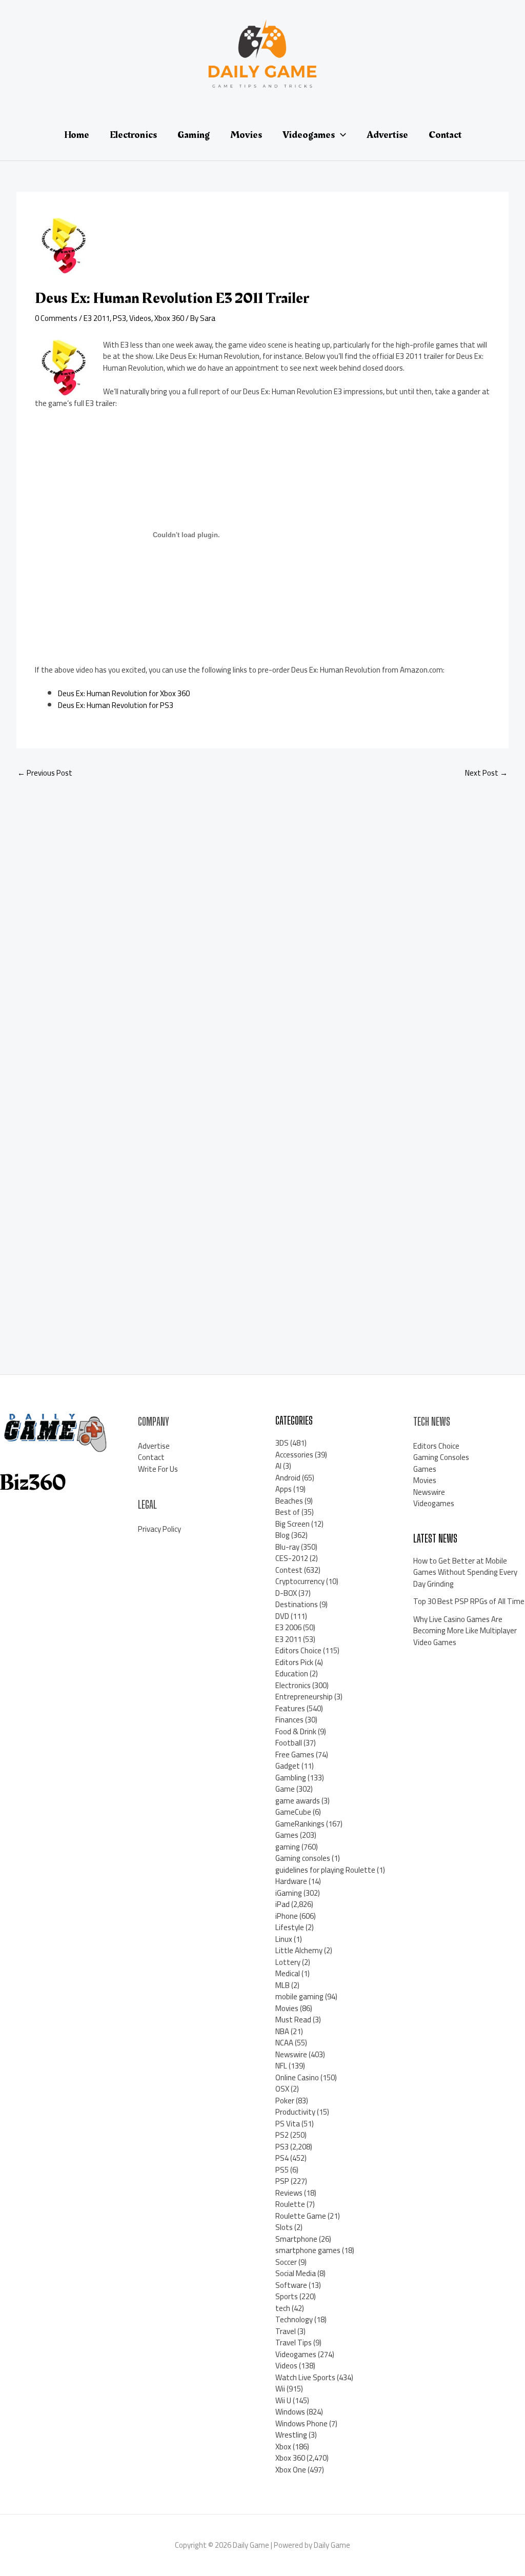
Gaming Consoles (441, 1457)
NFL (281, 2066)
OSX (282, 2089)
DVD (282, 1616)
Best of (288, 1512)
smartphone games (308, 2250)
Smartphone (296, 2239)
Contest (289, 1570)
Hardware (291, 1881)
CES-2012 (292, 1558)
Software (291, 2285)
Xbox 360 (169, 318)
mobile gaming (299, 1996)
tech (283, 2308)
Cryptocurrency (300, 1581)
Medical (288, 1973)
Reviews (289, 2193)
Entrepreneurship (304, 1697)
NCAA (284, 2043)
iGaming (289, 1893)
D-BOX (286, 1593)
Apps (284, 1489)
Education (292, 1674)
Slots (284, 2227)
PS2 (282, 2135)
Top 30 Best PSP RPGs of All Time (469, 1601)
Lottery (288, 1962)
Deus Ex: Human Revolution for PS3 (116, 705)
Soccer (286, 2262)
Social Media (296, 2273)
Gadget (288, 1766)
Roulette (290, 2204)
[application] (340, 135)
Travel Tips (294, 2342)
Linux (284, 1939)
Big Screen (292, 1524)
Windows (290, 2412)
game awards (298, 1801)
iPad (282, 1904)
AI (278, 1466)
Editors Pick (294, 1662)
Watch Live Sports (305, 2377)
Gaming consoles (303, 1858)
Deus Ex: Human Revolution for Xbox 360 (124, 693)
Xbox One (291, 2470)
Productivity (295, 2112)
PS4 (282, 2158)
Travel (286, 2331)
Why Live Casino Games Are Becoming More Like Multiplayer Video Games (465, 1631)
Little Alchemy (299, 1950)
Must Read (293, 2020)
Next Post (486, 773)
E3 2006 (288, 1627)
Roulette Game (301, 2216)
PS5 (282, 2170)
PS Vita (288, 2124)
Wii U (283, 2400)
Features (290, 1708)
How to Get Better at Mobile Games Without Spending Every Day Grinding (465, 1572)
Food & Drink (296, 1731)
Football (289, 1743)
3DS (282, 1443)
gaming (288, 1847)
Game (285, 1789)
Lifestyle (290, 1927)
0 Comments (56, 318)
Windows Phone (301, 2423)
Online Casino (297, 2077)
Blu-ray (287, 1547)
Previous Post (45, 773)
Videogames (296, 2354)
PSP (282, 2181)
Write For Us (158, 1469)
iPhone (287, 1916)
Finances (289, 1720)
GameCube (293, 1812)
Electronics (293, 1685)
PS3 (119, 318)
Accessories (294, 1455)
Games (287, 1835)
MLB (282, 1985)
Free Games (295, 1754)
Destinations (297, 1604)
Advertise (154, 1446)
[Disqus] (262, 923)
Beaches (289, 1501)
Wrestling (291, 2435)
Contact (151, 1457)
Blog (282, 1535)
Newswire (291, 2054)
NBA (282, 2031)
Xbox (283, 2447)
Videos (140, 318)
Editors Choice (298, 1650)
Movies (287, 2008)
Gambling (291, 1778)
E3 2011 (97, 318)
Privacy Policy (159, 1529)
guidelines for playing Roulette (325, 1870)
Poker (285, 2101)
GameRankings (300, 1824)
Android (288, 1478)
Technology (294, 2319)
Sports (287, 2296)
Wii (280, 2389)
